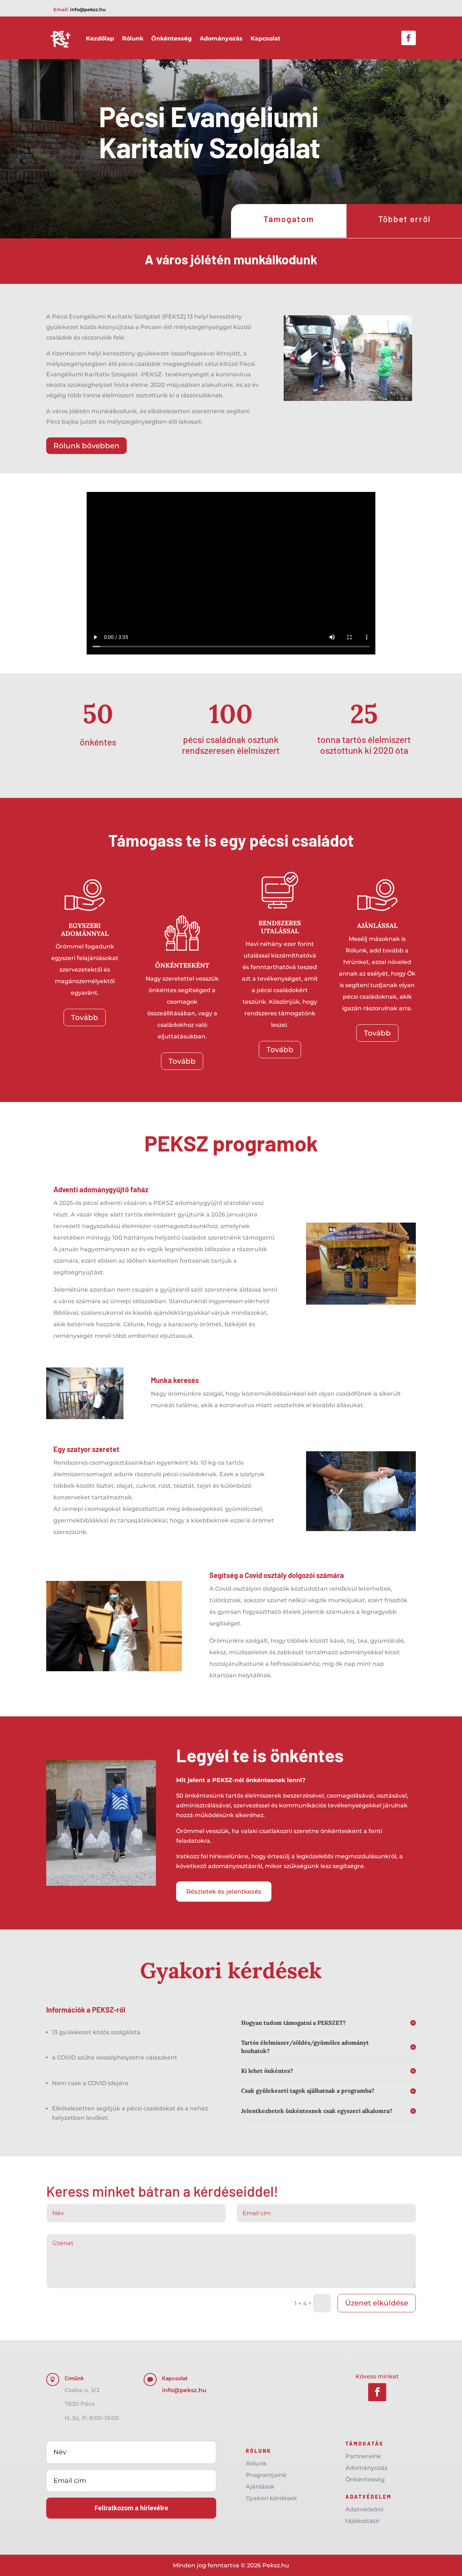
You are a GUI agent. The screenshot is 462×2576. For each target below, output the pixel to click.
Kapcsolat (265, 38)
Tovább (85, 1017)
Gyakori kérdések (271, 2498)
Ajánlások (260, 2487)
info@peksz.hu (88, 9)
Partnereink (363, 2456)
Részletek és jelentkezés (224, 1892)
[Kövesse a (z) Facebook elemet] (409, 38)
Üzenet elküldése (377, 2303)
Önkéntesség (171, 38)
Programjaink (266, 2475)
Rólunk (133, 38)
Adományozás (221, 38)
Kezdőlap (100, 38)
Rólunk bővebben (86, 446)
